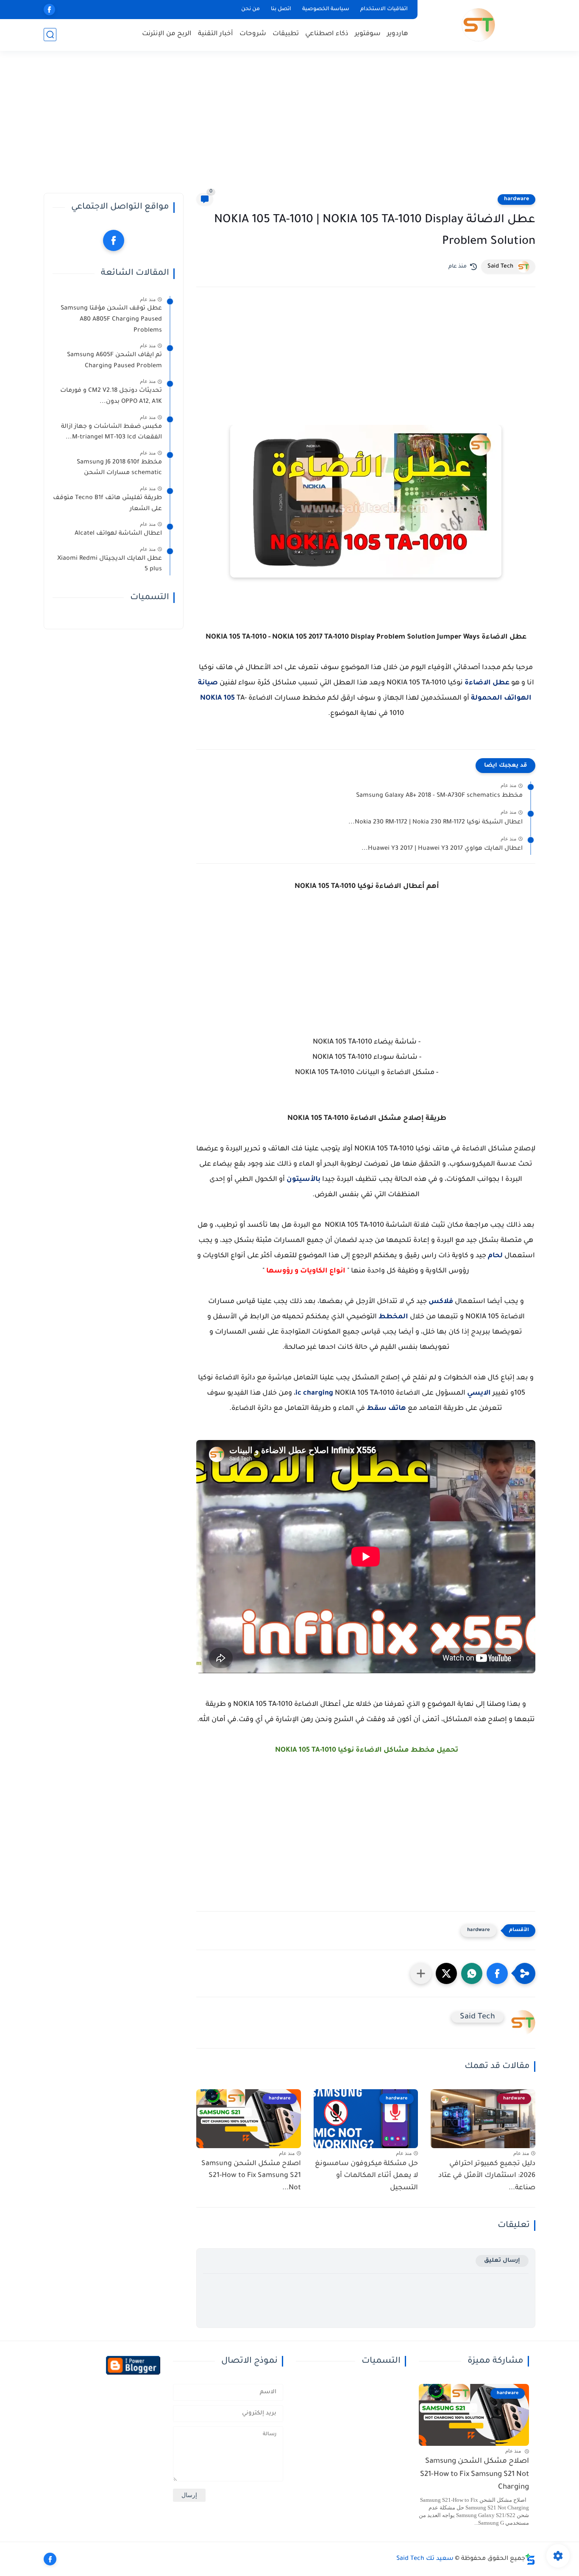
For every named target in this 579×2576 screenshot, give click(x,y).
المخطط (393, 1317)
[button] (497, 1973)
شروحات (253, 34)
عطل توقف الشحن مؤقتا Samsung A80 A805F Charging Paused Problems (111, 320)
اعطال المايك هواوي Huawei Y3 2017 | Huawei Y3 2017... (442, 849)
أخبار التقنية (216, 34)
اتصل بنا (281, 9)
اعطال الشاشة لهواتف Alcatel (118, 534)
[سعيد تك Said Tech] (478, 25)
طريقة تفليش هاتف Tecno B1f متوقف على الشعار (107, 504)
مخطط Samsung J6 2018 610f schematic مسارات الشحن (119, 468)
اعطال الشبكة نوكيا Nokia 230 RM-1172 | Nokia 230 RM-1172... (436, 823)
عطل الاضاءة (487, 683)
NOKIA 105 (217, 698)
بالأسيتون (303, 1180)
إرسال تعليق (502, 2261)
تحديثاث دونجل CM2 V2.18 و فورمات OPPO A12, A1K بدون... (111, 396)
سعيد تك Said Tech (425, 2559)
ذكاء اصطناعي (327, 34)
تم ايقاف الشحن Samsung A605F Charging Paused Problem (114, 361)
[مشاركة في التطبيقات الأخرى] (421, 1973)
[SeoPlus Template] (530, 2559)
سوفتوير (368, 34)
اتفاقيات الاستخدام (384, 9)
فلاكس (441, 1302)
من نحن (251, 9)
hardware (516, 199)
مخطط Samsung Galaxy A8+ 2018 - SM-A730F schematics (439, 796)
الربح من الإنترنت (167, 34)
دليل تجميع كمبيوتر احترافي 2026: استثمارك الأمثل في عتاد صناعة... (487, 2176)
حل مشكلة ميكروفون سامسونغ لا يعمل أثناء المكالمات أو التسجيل (366, 2176)
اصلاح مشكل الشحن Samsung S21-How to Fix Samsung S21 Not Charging (475, 2475)
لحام (496, 1256)
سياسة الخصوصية (326, 9)
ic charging (314, 1393)
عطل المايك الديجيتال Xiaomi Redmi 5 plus (110, 564)
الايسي (479, 1393)
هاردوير (398, 34)
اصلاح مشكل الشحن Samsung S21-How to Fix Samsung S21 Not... (251, 2176)
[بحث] (50, 35)
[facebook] (49, 10)
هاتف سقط (386, 1409)
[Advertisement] (289, 127)
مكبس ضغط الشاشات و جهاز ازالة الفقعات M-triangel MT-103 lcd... (111, 432)
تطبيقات (286, 34)
